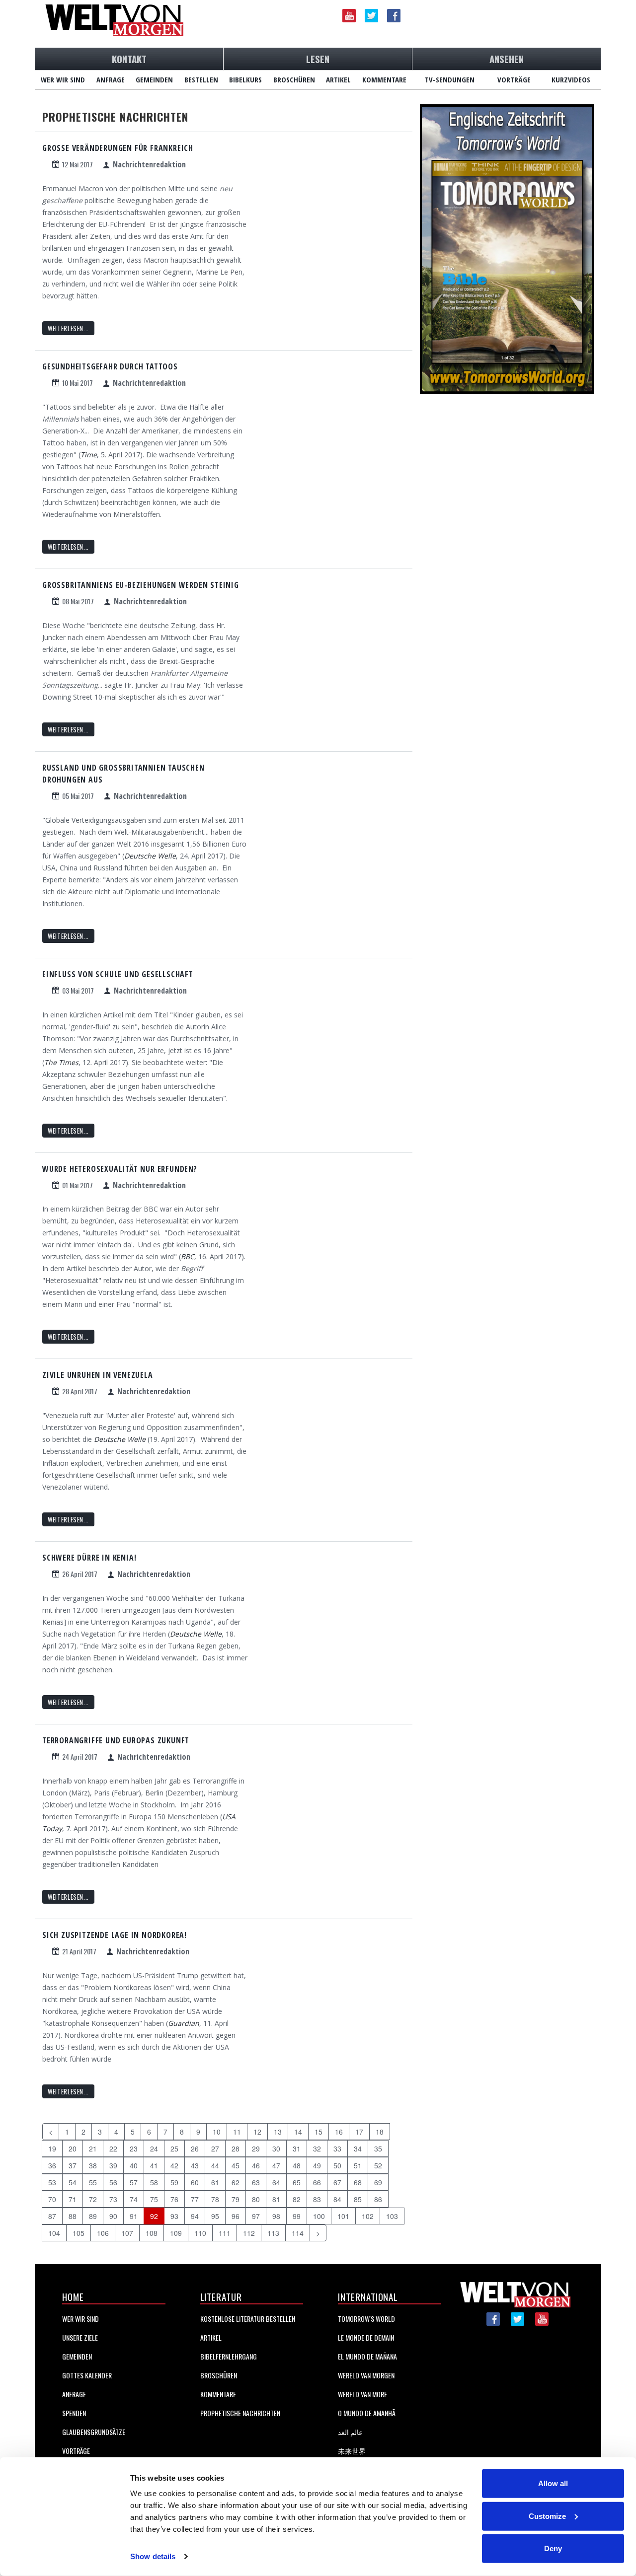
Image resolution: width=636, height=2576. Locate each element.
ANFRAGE (111, 79)
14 (298, 2132)
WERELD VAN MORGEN (366, 2375)
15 (318, 2132)
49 (317, 2165)
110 (200, 2233)
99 (297, 2216)
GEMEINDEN (154, 79)
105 (79, 2233)
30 (276, 2148)
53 (52, 2182)
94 (195, 2216)
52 (378, 2165)
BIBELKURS (245, 79)
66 (317, 2182)
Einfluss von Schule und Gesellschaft (118, 974)
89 (93, 2216)
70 (52, 2199)
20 (73, 2148)
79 (236, 2199)
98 (276, 2216)
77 (195, 2199)
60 (195, 2182)
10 (217, 2132)
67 (337, 2182)
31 (297, 2148)
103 (392, 2216)
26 (195, 2148)
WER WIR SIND (63, 79)
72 (93, 2199)
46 (256, 2165)
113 (273, 2233)
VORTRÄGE (514, 79)
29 (256, 2148)
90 (113, 2216)
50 (337, 2165)
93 (174, 2216)
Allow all (553, 2483)
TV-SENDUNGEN (450, 79)
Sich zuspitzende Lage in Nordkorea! (115, 1935)
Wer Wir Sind (80, 2319)
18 (380, 2132)
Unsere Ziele (80, 2337)
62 (236, 2182)
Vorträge (76, 2451)
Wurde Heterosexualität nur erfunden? (120, 1169)
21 (93, 2148)
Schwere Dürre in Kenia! (89, 1558)
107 (127, 2233)
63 (256, 2182)
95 (215, 2216)
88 (73, 2216)
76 (174, 2199)
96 (236, 2216)
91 (134, 2216)
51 (358, 2165)
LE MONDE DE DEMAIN (366, 2337)
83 (317, 2199)
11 (237, 2132)
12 (257, 2132)
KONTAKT (129, 59)
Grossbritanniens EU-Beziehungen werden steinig (141, 585)
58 (154, 2182)
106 (103, 2233)
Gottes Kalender (87, 2375)
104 (54, 2233)
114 (298, 2233)
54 (73, 2182)
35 (378, 2148)
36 (52, 2165)
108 (152, 2233)
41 (154, 2165)
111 (225, 2233)
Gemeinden (77, 2356)
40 (134, 2165)
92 (154, 2216)
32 (317, 2148)
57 (134, 2182)
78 (215, 2199)
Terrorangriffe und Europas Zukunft (116, 1740)
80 (256, 2199)
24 (154, 2148)
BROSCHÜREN (294, 79)
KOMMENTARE (384, 79)
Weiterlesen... (68, 328)
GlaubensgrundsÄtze (94, 2432)
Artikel (211, 2337)
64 (276, 2182)
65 (297, 2182)
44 (215, 2165)
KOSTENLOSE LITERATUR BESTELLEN (248, 2319)
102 (368, 2216)
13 (278, 2132)
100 (319, 2216)
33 (337, 2148)
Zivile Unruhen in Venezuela (98, 1375)
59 (174, 2182)
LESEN (318, 59)
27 (215, 2148)
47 (276, 2165)
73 (113, 2199)
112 (249, 2233)
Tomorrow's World (366, 2319)
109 (176, 2233)
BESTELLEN (201, 79)
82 (297, 2199)
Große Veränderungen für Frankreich (118, 148)
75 (154, 2199)
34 (358, 2148)
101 (343, 2216)
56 (113, 2182)
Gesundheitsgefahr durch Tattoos (110, 366)
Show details (153, 2556)
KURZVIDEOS (571, 79)
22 (113, 2148)
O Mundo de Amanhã (367, 2413)
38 (93, 2165)
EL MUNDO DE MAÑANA (367, 2356)
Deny (553, 2548)
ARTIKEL (338, 79)
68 (358, 2182)
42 (174, 2165)
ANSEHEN (507, 59)
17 (359, 2132)
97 (256, 2216)
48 (297, 2165)
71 (73, 2199)
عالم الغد (350, 2432)
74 (134, 2199)
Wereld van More (362, 2394)
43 (195, 2165)
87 (52, 2216)
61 (215, 2182)
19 (52, 2148)
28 (236, 2148)
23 (134, 2148)
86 (378, 2199)
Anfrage (74, 2394)
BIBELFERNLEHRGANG (229, 2356)
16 (339, 2132)
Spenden (74, 2413)
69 (378, 2182)
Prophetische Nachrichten (240, 2413)
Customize (547, 2516)
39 (113, 2165)
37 (73, 2165)
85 (358, 2199)
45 (236, 2165)
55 (93, 2182)
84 (337, 2199)
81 (276, 2199)
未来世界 (352, 2451)
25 (174, 2148)
